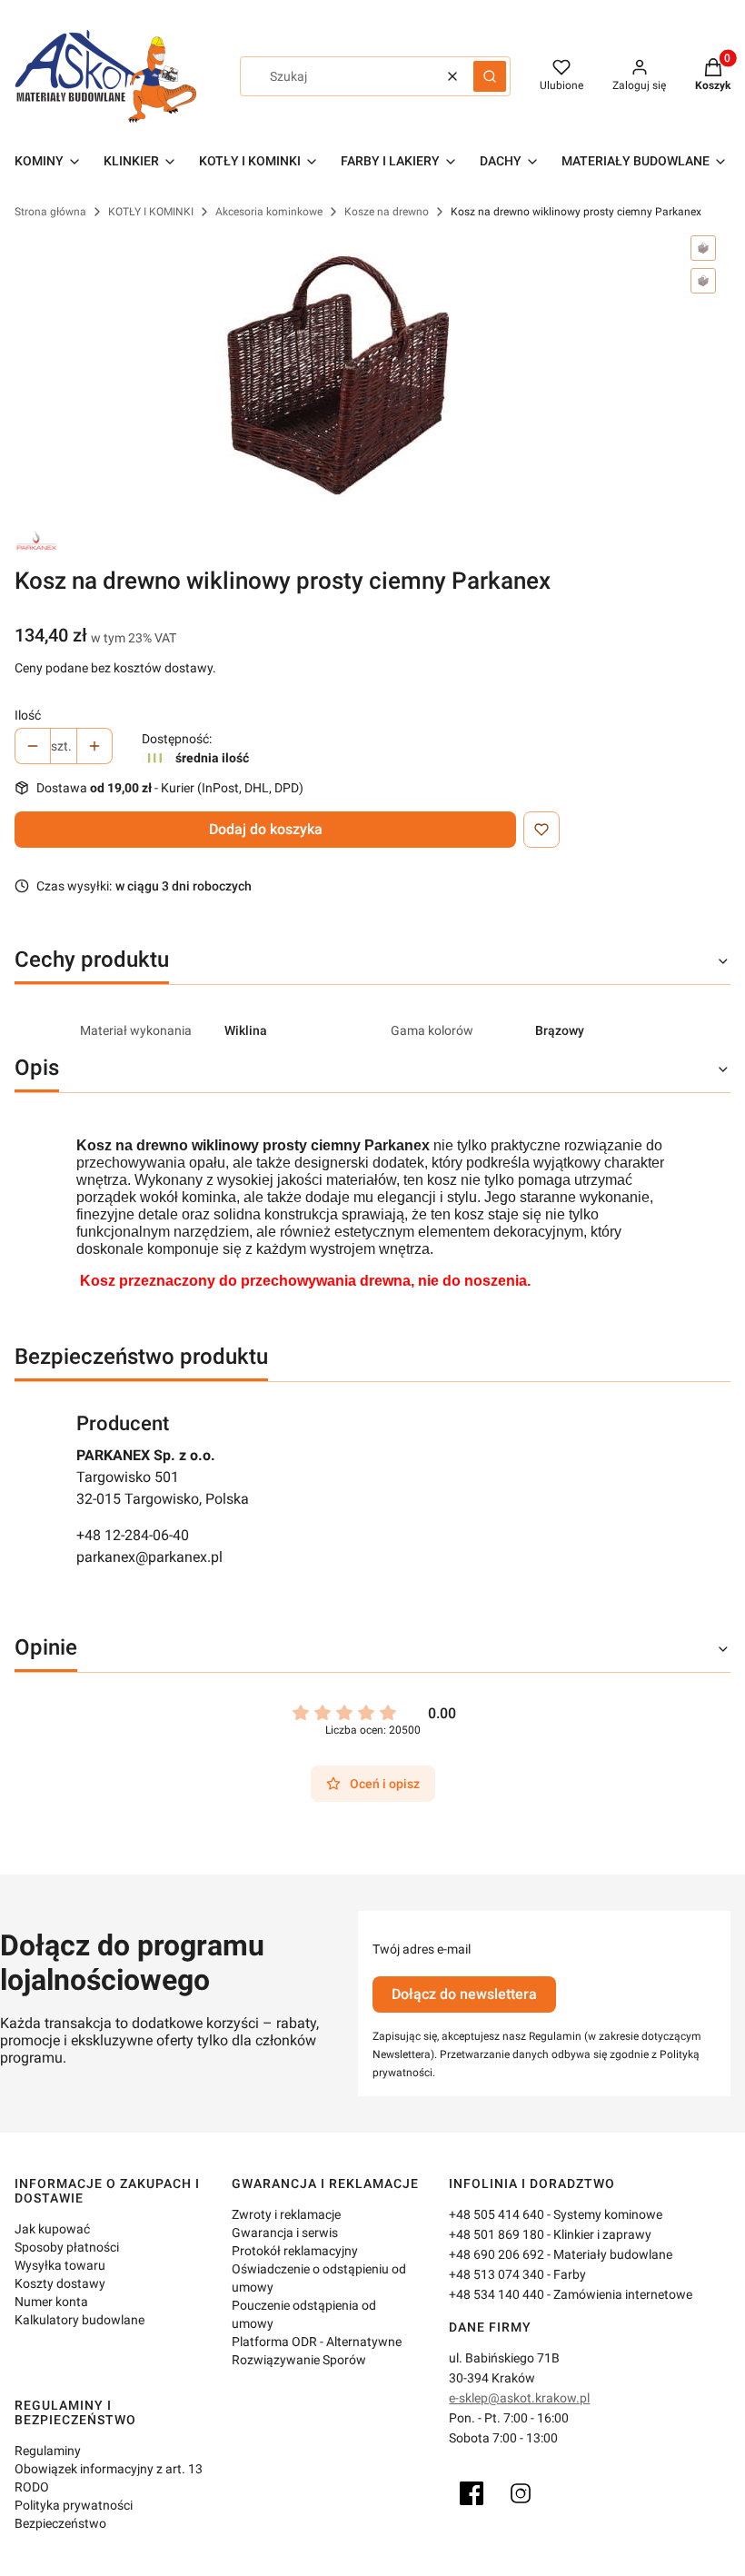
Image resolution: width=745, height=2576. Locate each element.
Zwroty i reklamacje (286, 2214)
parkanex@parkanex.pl (149, 1557)
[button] (490, 76)
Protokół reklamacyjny (295, 2251)
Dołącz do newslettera (464, 1994)
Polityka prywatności (74, 2505)
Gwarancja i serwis (285, 2233)
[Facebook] (472, 2493)
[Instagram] (521, 2493)
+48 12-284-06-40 (133, 1535)
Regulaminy (48, 2451)
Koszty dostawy (60, 2283)
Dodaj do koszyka (266, 829)
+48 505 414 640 (497, 2214)
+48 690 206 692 (497, 2254)
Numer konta (51, 2302)
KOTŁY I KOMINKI (151, 212)
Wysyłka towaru (60, 2265)
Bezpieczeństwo (60, 2523)
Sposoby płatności (67, 2247)
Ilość (28, 715)
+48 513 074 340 (497, 2274)
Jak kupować (52, 2229)
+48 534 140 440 (497, 2294)
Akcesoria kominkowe (269, 212)
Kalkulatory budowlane (79, 2320)
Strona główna (50, 212)
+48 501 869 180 (497, 2234)
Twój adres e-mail (422, 1949)
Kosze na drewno (387, 212)
